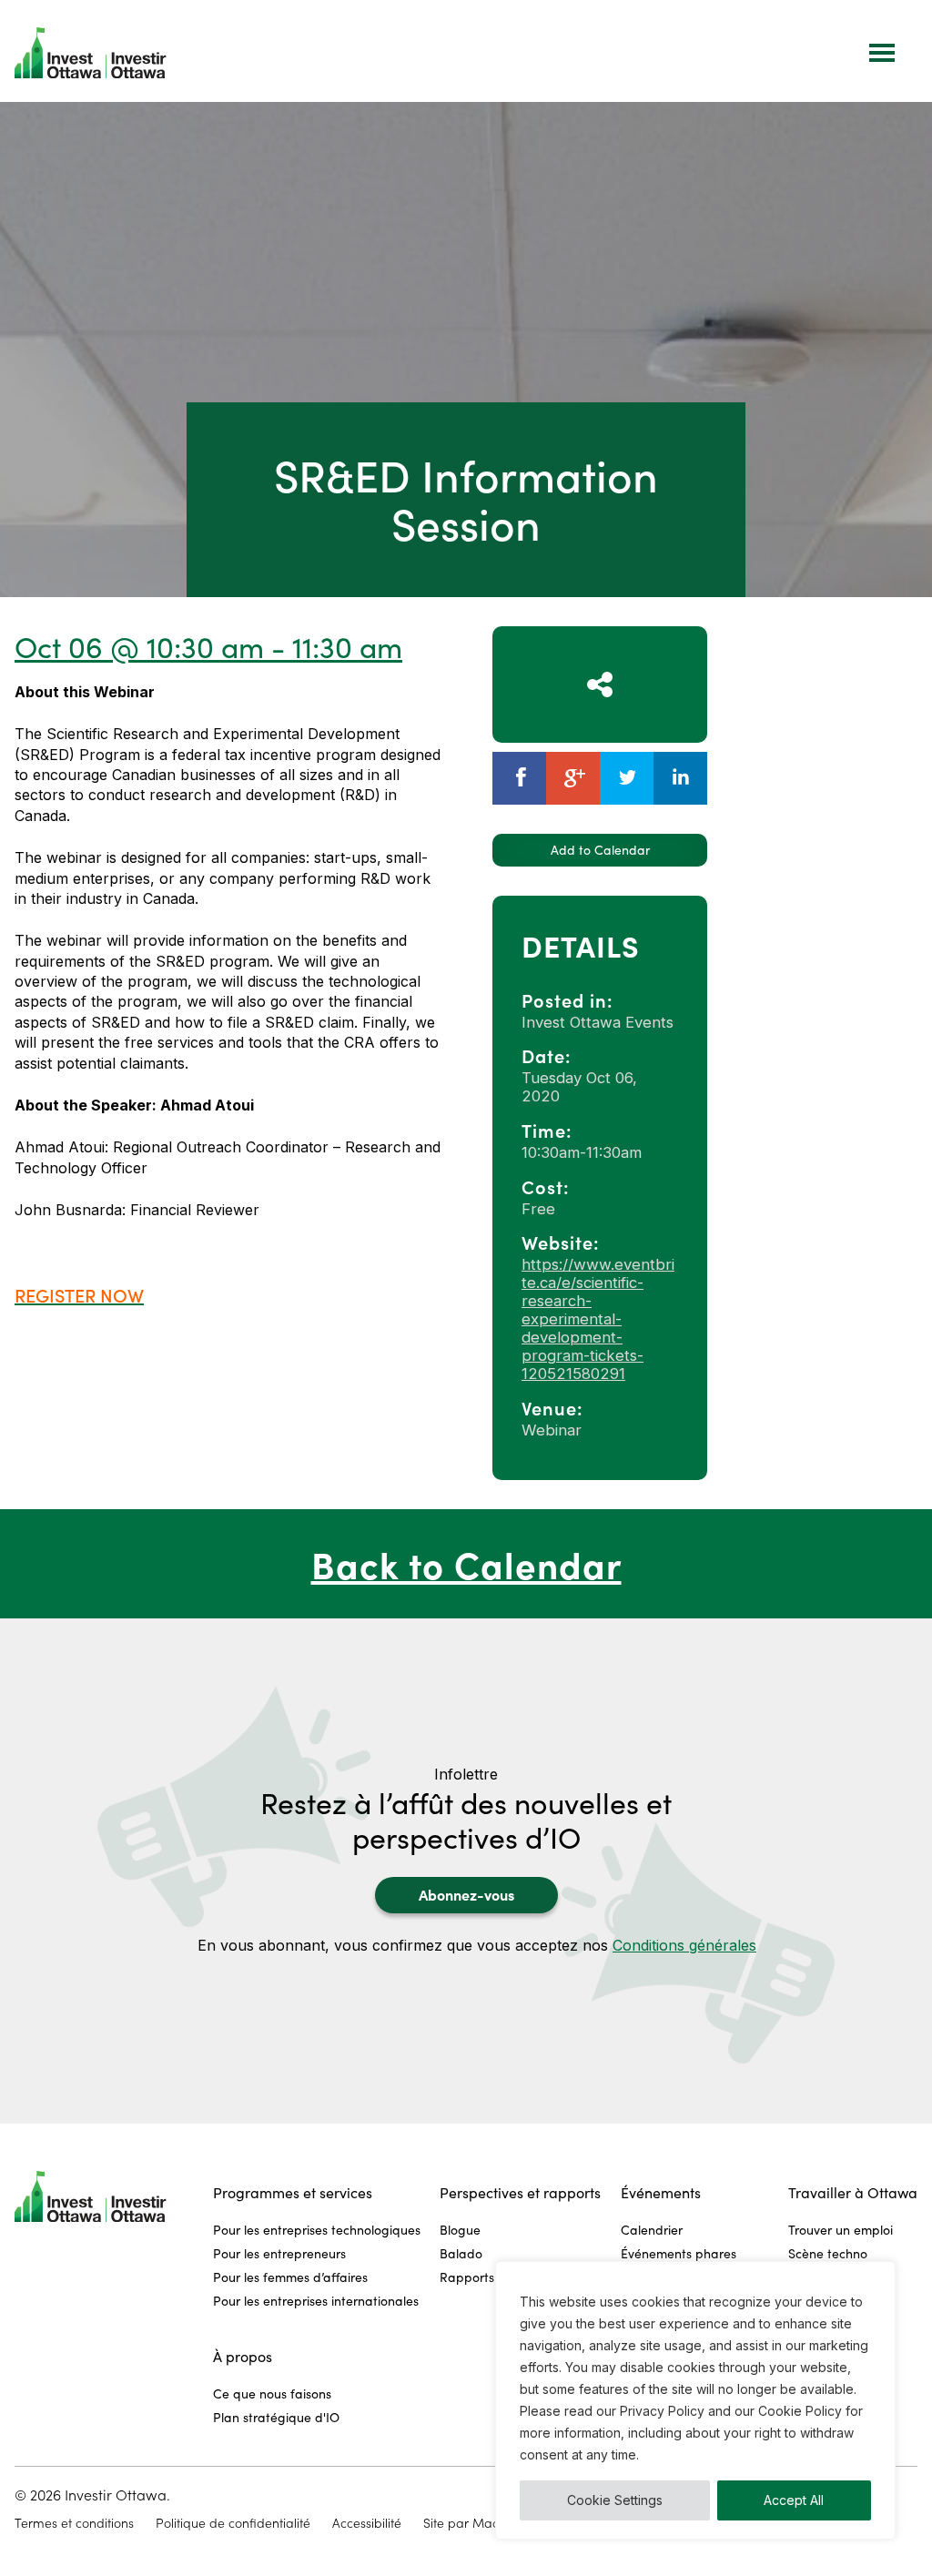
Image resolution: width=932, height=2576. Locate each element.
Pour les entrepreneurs (279, 2253)
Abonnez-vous (466, 1894)
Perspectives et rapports (520, 2192)
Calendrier (652, 2230)
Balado (461, 2253)
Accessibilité (367, 2523)
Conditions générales (684, 1945)
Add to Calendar (600, 850)
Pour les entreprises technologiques (317, 2230)
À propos (243, 2356)
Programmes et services (293, 2192)
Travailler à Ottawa (853, 2192)
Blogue (460, 2230)
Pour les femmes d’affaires (290, 2277)
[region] (695, 2400)
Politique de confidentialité (233, 2523)
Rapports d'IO (481, 2277)
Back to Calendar (466, 1563)
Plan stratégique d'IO (276, 2417)
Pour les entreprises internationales (316, 2301)
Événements (661, 2192)
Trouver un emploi (841, 2230)
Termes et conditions (74, 2523)
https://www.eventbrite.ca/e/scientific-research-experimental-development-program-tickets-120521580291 (598, 1319)
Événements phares (679, 2253)
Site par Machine (473, 2523)
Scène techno (828, 2253)
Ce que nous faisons (272, 2393)
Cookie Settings (615, 2500)
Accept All (794, 2500)
